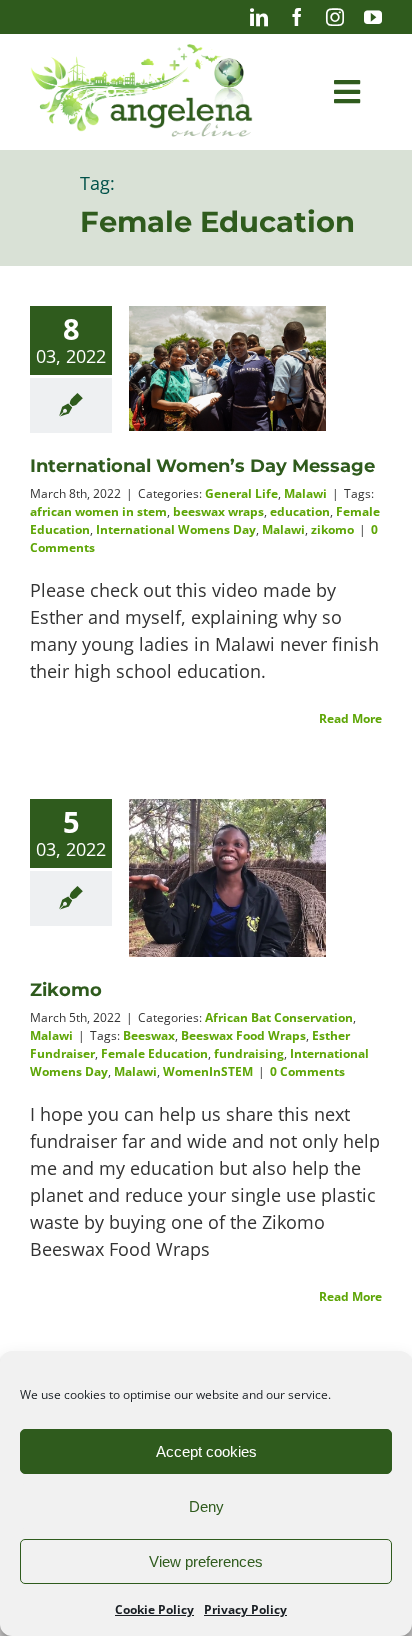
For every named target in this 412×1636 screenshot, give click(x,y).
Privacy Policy (245, 1609)
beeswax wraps (218, 511)
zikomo (332, 529)
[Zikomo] (227, 878)
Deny (206, 1506)
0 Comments (307, 1071)
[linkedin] (259, 17)
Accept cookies (206, 1451)
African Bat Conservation (279, 1017)
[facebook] (297, 17)
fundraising (249, 1053)
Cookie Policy (154, 1609)
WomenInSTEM (208, 1071)
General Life (241, 493)
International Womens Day (176, 529)
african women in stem (98, 511)
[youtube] (373, 17)
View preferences (206, 1561)
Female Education (154, 1053)
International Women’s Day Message (202, 466)
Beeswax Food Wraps (243, 1035)
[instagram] (335, 17)
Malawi (305, 493)
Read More (350, 718)
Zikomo (66, 990)
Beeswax (149, 1035)
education (300, 511)
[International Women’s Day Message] (227, 368)
